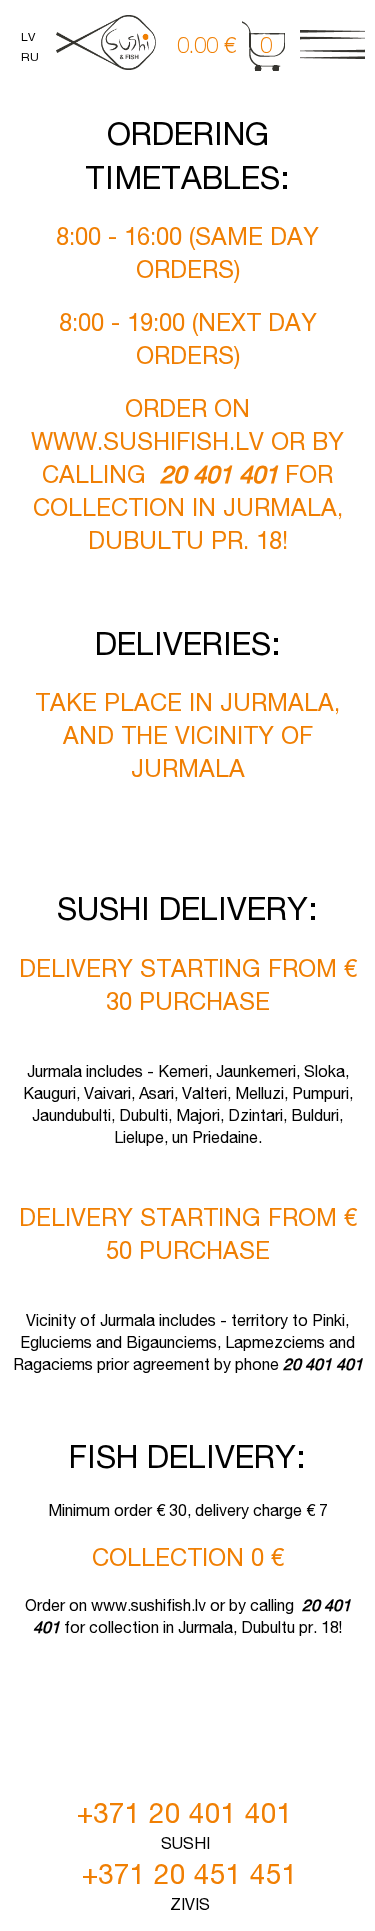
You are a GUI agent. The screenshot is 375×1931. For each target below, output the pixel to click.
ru (30, 56)
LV (28, 36)
